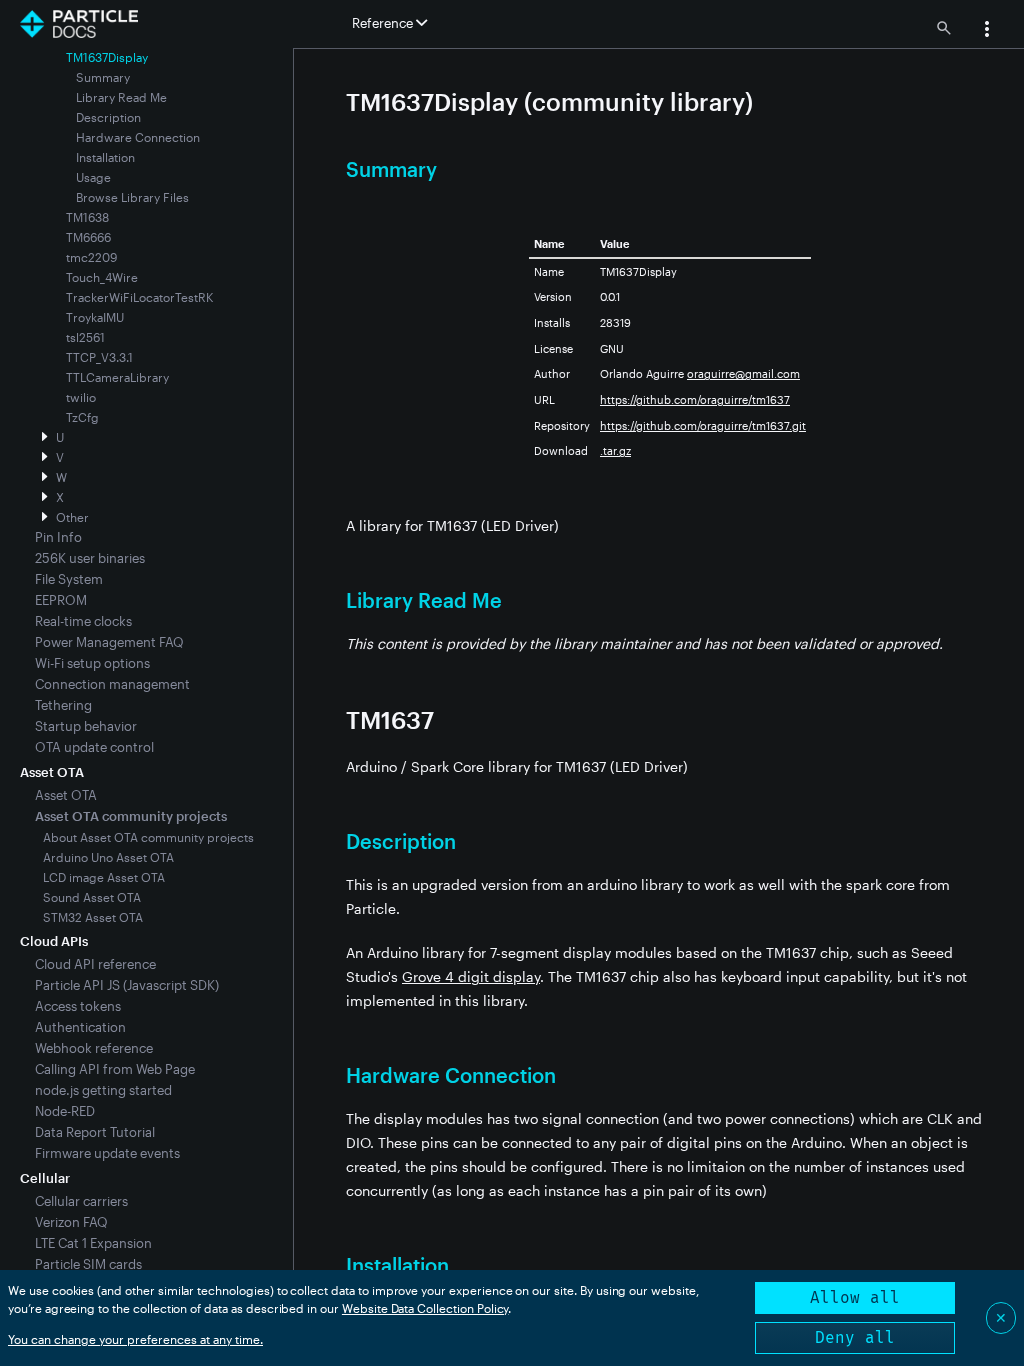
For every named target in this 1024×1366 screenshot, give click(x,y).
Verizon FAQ (71, 1222)
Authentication (80, 1027)
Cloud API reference (95, 964)
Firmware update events (107, 1153)
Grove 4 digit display (471, 976)
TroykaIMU (95, 317)
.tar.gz (615, 450)
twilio (81, 397)
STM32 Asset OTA (93, 917)
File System (69, 579)
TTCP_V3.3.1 (99, 357)
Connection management (112, 684)
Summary (103, 77)
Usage (93, 177)
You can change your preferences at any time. (135, 1339)
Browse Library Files (132, 197)
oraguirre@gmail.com (743, 373)
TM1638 (87, 217)
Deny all (855, 1337)
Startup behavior (86, 726)
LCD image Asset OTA (104, 877)
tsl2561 (85, 337)
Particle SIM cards (88, 1264)
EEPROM (61, 600)
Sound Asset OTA (92, 897)
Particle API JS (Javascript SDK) (127, 985)
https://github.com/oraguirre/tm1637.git (703, 425)
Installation (105, 157)
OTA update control (94, 747)
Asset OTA (66, 795)
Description (108, 117)
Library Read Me (121, 97)
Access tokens (78, 1006)
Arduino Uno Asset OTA (108, 857)
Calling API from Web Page (115, 1069)
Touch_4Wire (102, 277)
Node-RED (65, 1111)
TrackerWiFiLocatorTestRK (139, 297)
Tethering (63, 705)
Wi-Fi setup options (92, 663)
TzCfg (82, 417)
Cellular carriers (81, 1201)
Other (72, 517)
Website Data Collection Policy (425, 1308)
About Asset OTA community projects (148, 837)
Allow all (855, 1297)
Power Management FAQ (109, 642)
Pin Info (58, 537)
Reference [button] (384, 23)
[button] (987, 31)
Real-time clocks (83, 621)
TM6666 (88, 237)
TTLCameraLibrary (117, 377)
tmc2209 (91, 257)
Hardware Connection (138, 137)
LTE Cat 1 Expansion (93, 1243)
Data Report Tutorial (95, 1132)
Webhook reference (94, 1048)
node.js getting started (103, 1090)
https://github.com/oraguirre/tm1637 (695, 399)
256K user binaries (90, 558)
